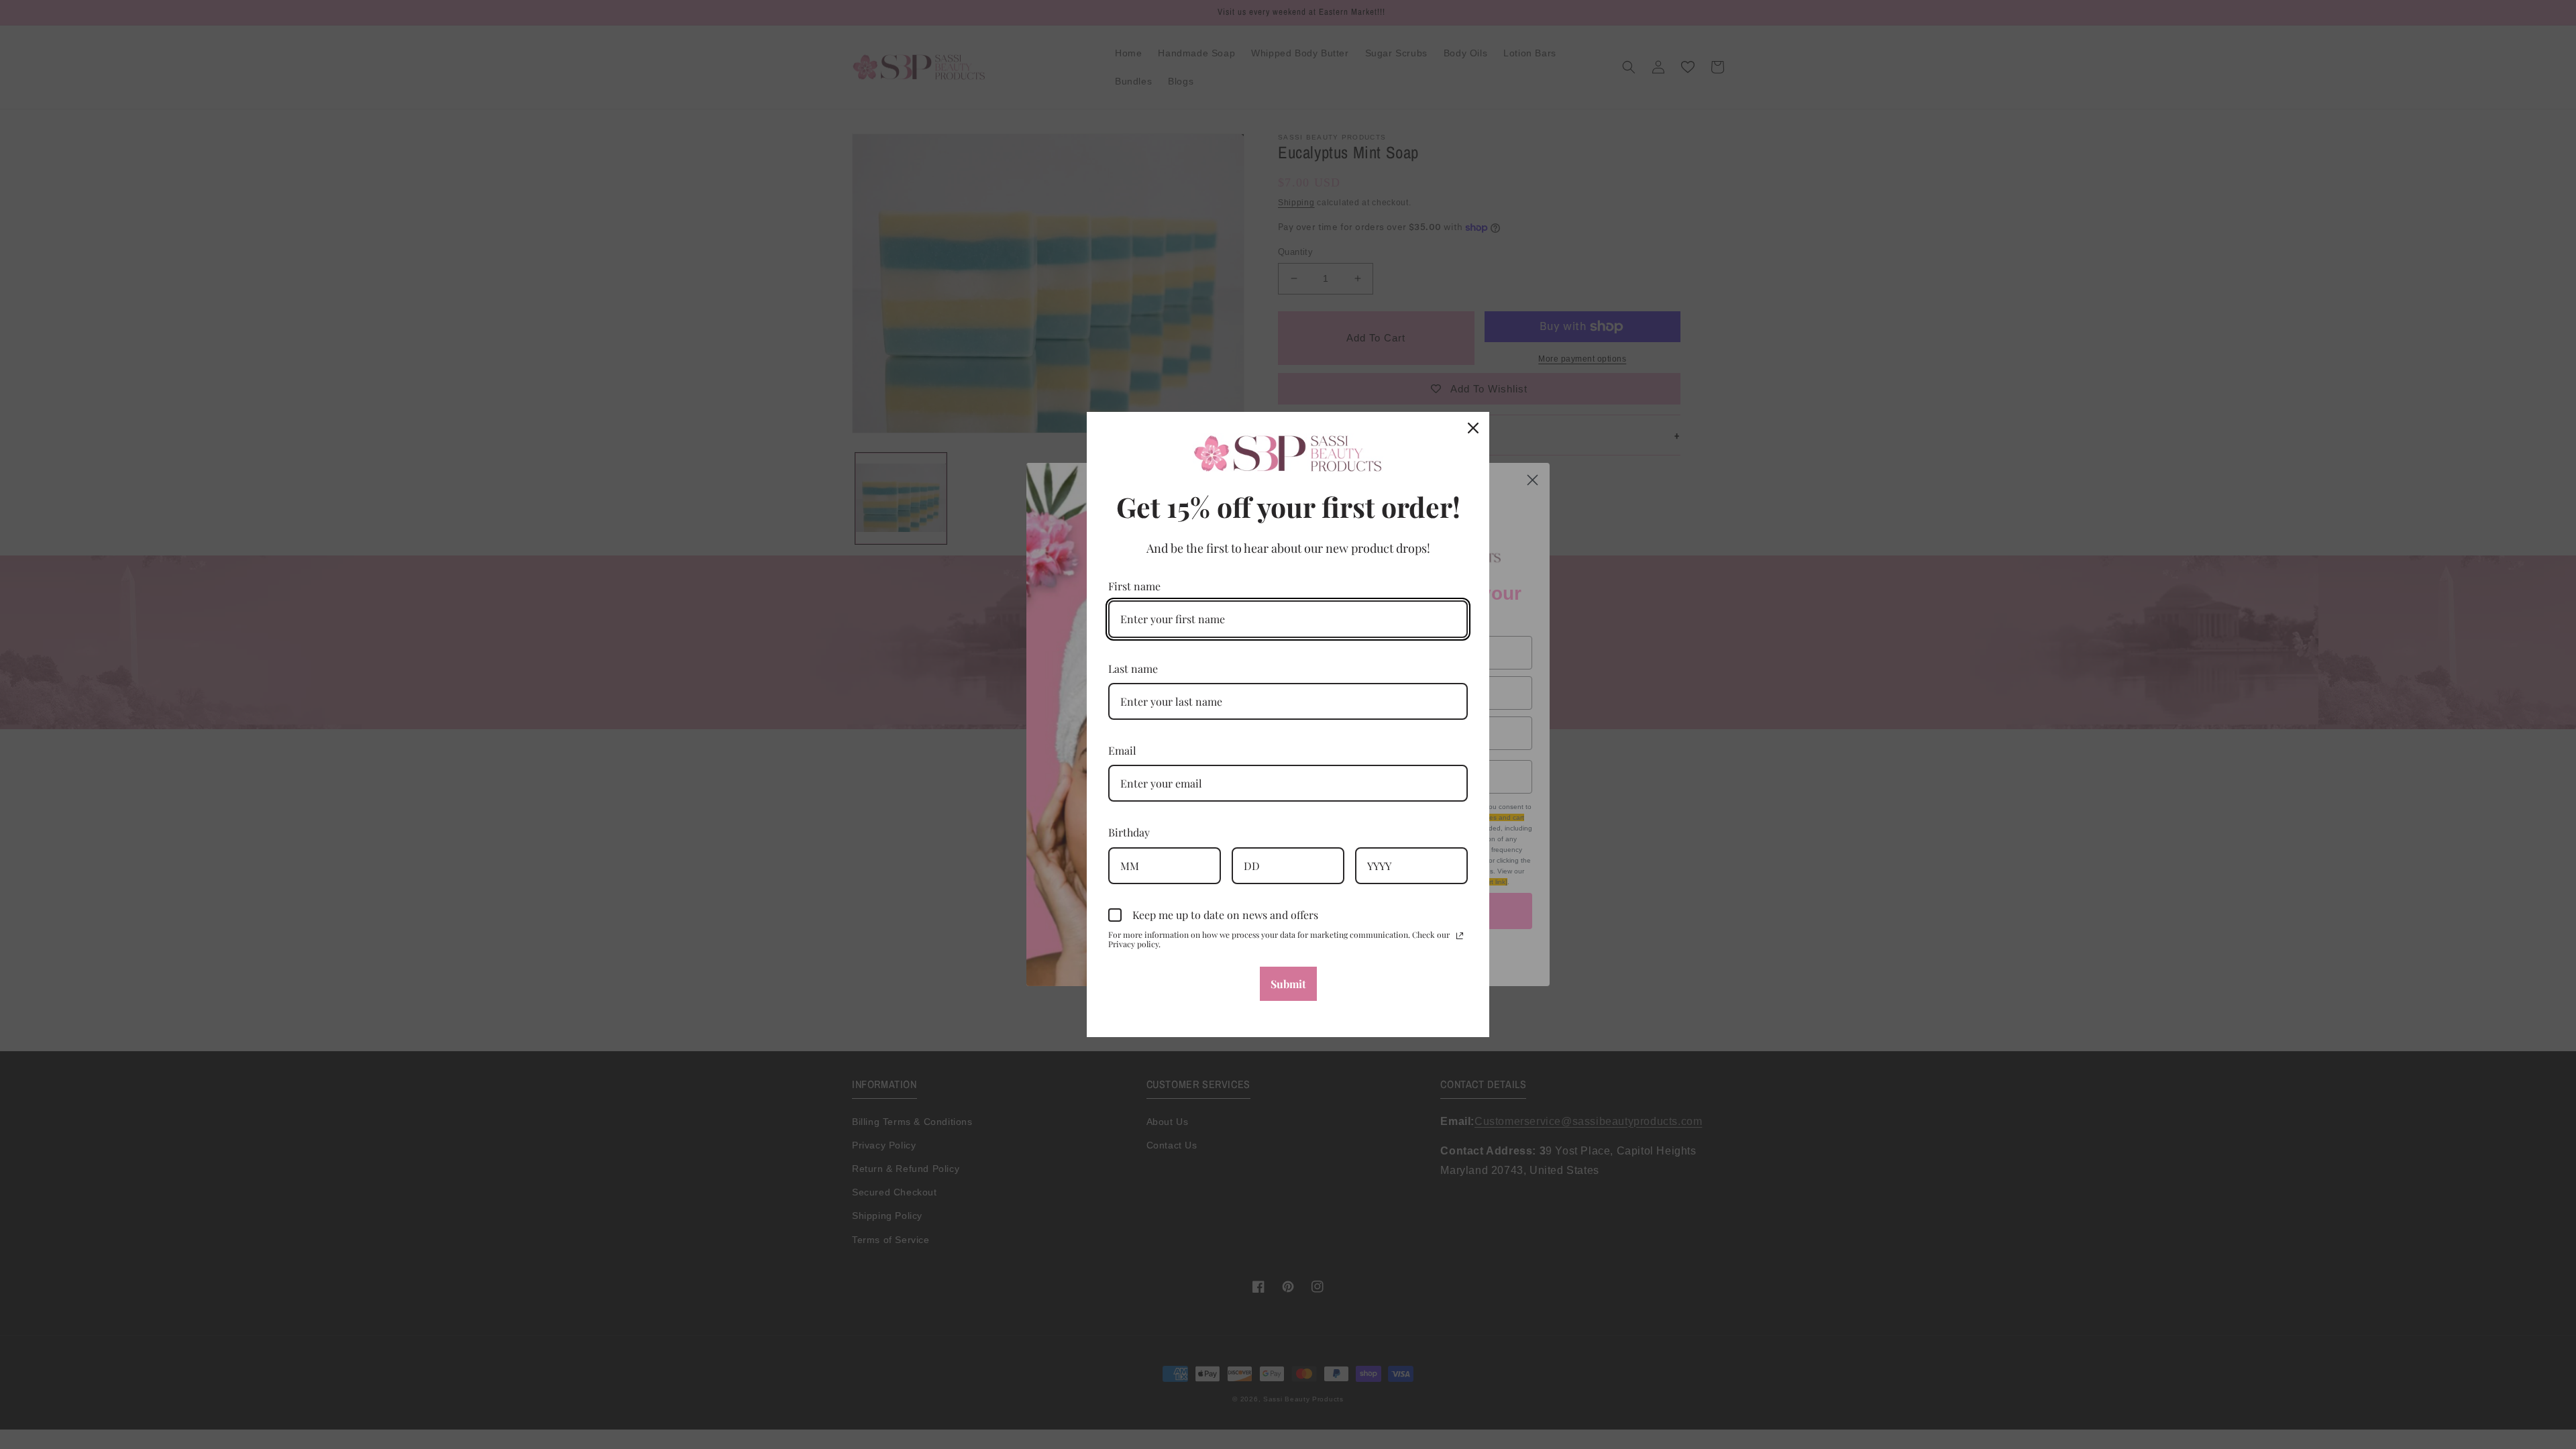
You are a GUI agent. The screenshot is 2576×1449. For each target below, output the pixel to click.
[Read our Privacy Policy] (1460, 936)
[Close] (1473, 428)
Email (1122, 750)
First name (1134, 586)
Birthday (1129, 832)
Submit (1288, 984)
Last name (1133, 668)
